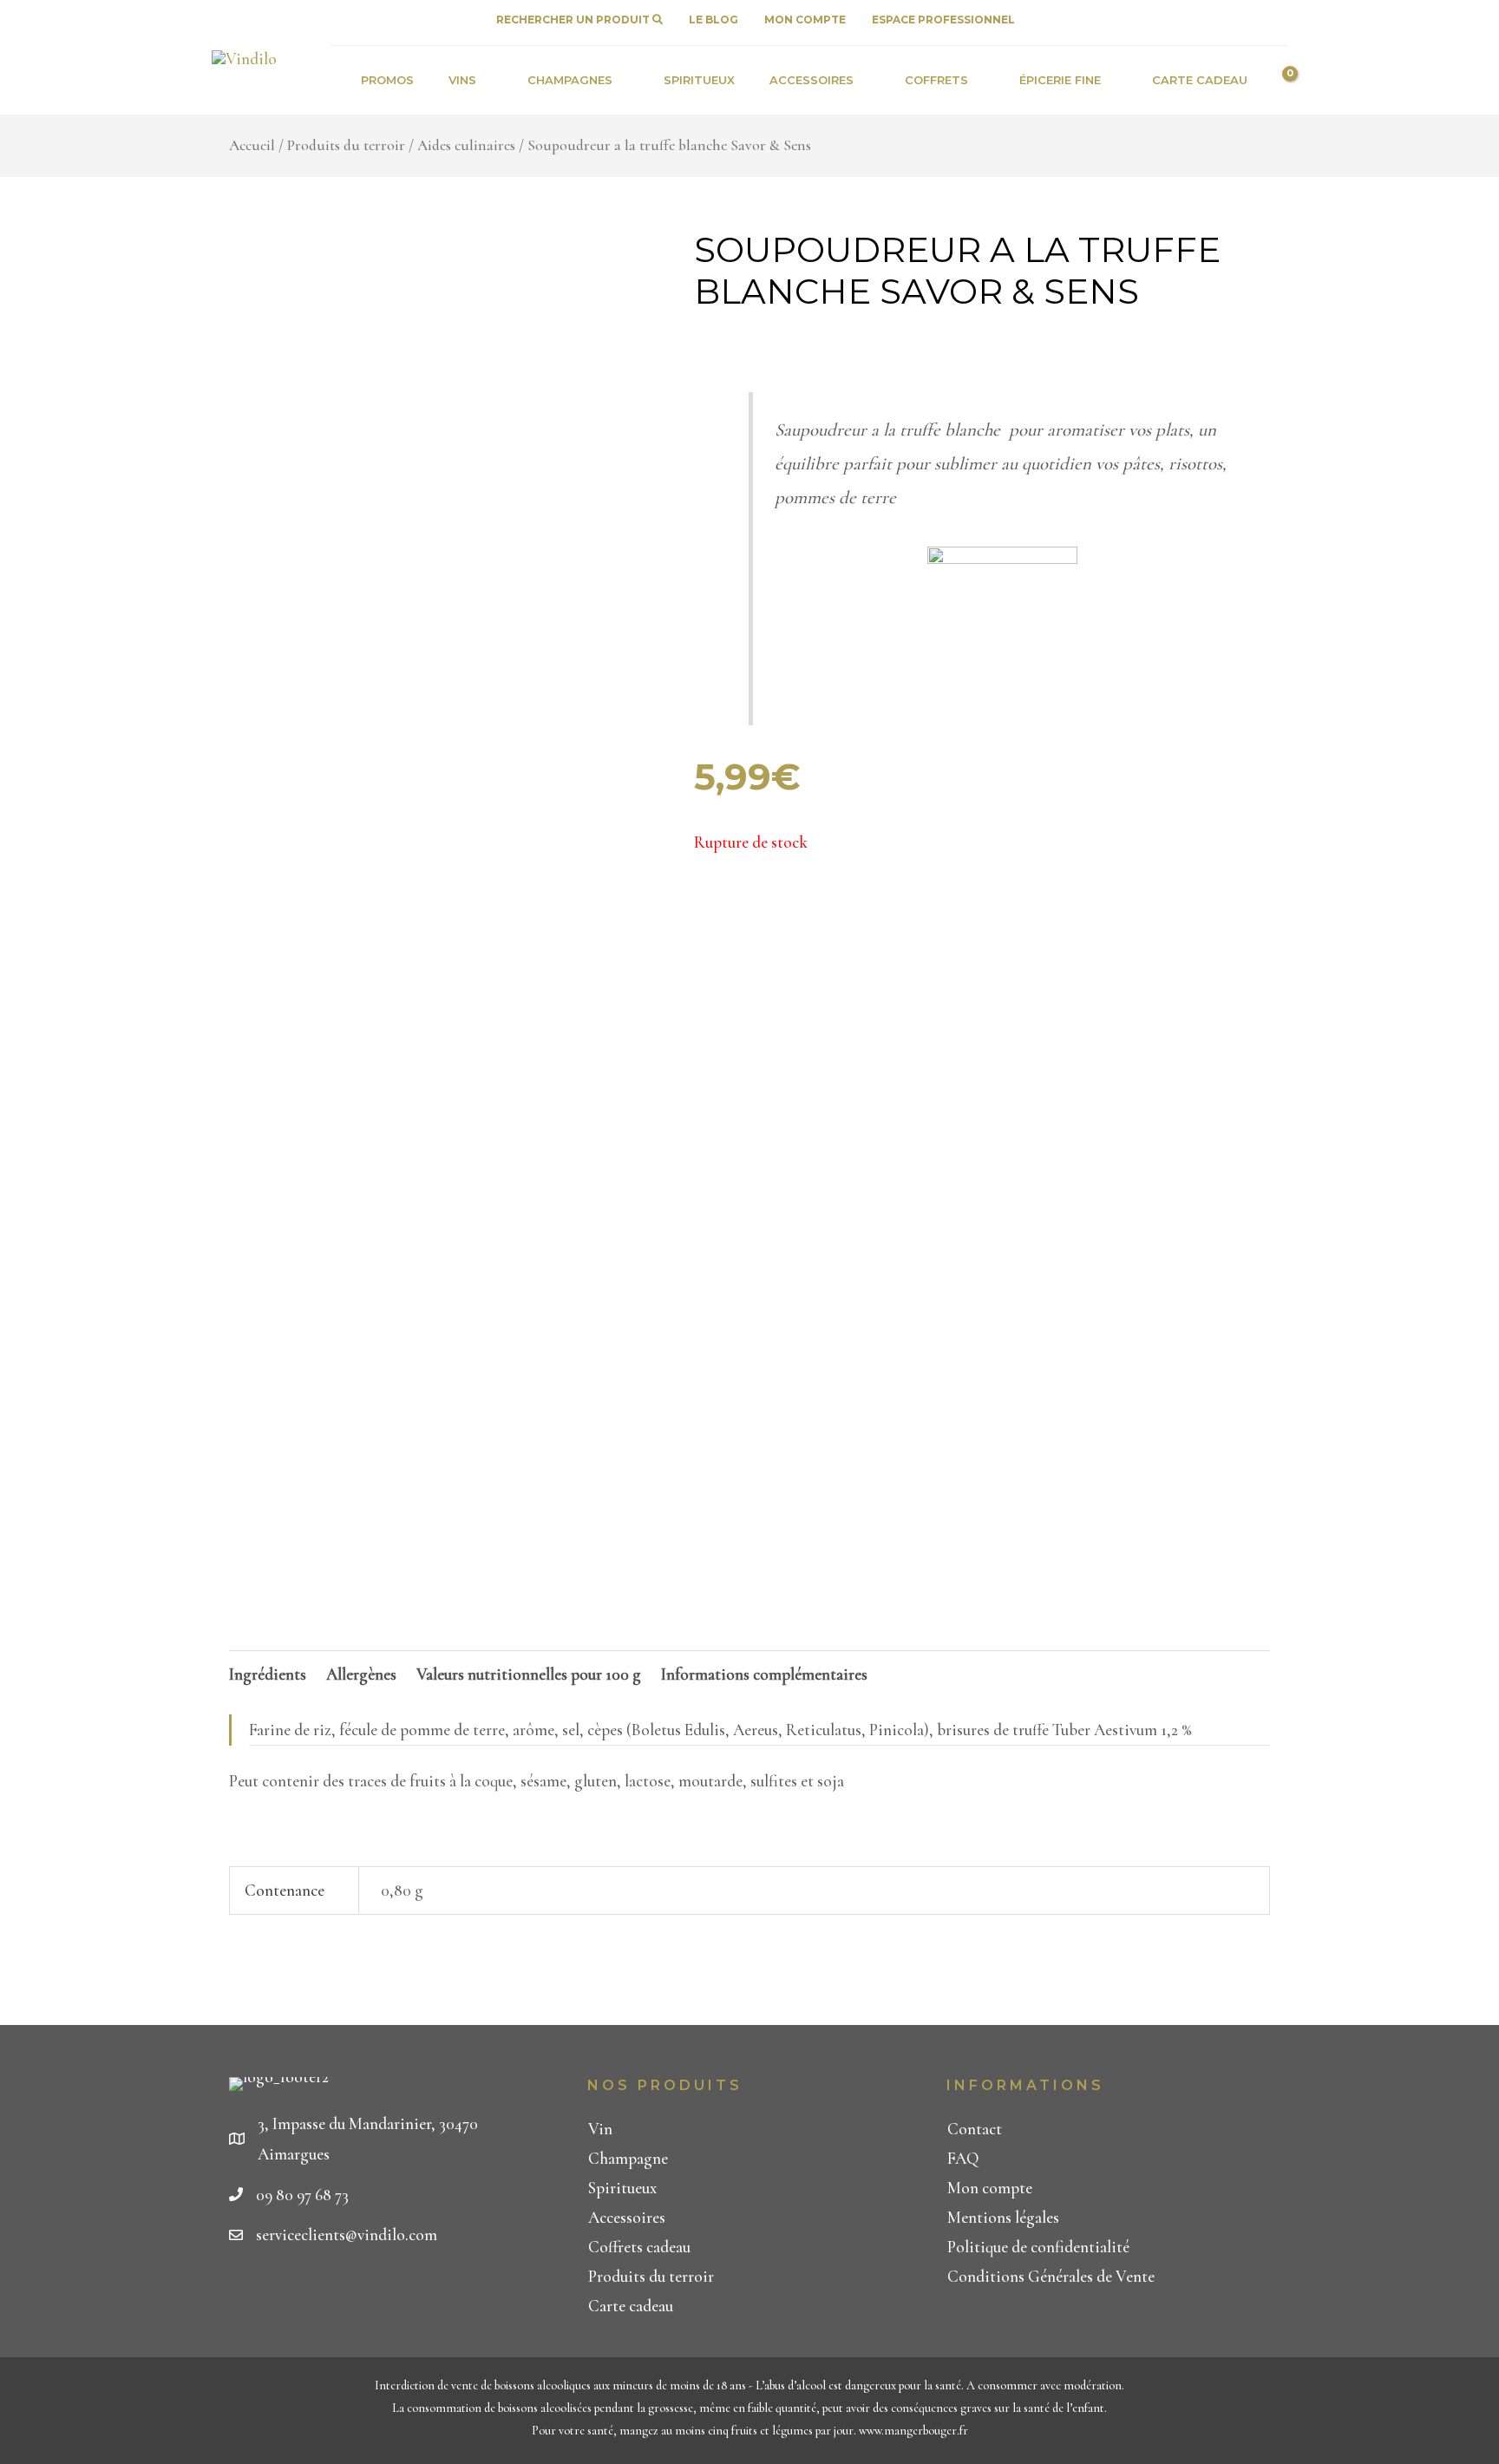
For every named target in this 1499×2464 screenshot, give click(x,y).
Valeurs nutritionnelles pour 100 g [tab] (529, 1674)
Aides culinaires (466, 145)
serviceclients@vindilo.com (347, 2235)
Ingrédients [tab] (268, 1674)
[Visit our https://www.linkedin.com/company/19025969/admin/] (1238, 15)
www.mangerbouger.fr (913, 2431)
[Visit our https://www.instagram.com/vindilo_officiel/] (1271, 15)
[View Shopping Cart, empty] (1276, 80)
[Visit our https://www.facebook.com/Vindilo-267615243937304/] (1205, 15)
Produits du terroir (346, 145)
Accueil (252, 145)
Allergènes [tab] (361, 1674)
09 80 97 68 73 (302, 2195)
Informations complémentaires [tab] (764, 1674)
